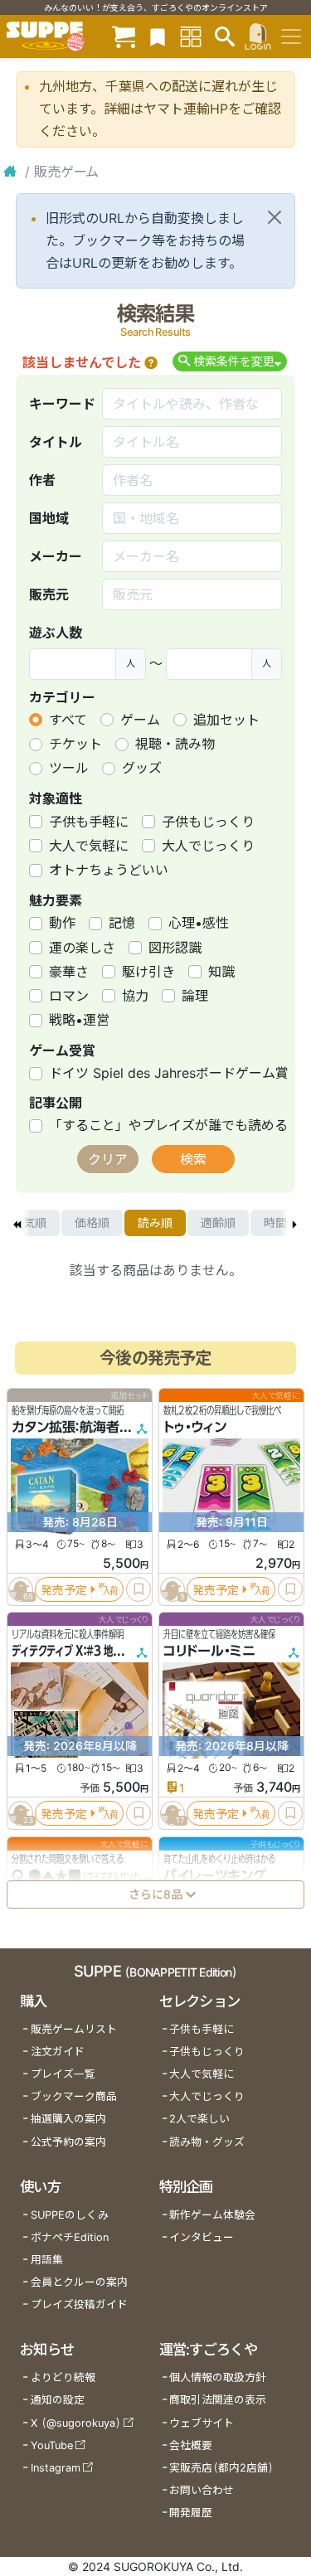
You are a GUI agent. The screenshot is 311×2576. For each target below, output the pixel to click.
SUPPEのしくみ (70, 2215)
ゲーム (140, 720)
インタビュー (202, 2237)
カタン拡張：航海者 (66, 1428)
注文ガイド (58, 2052)
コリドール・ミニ (209, 1652)
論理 (195, 996)
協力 (135, 996)
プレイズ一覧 (63, 2074)
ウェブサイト (202, 2423)
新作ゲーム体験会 (212, 2215)
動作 (62, 923)
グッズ (142, 768)
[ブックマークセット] (158, 36)
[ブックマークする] (138, 1589)
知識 (221, 972)
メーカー (56, 556)
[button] (151, 362)
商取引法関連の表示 (218, 2400)
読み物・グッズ (207, 2142)
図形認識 (175, 948)
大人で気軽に (89, 846)
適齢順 (218, 1223)
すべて (68, 720)
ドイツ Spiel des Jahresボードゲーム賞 (169, 1073)
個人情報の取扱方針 (218, 2377)
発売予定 (64, 1590)
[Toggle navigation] (291, 36)
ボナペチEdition (70, 2237)
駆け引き (148, 972)
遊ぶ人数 (56, 633)
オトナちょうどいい (109, 870)
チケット (75, 744)
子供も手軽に (89, 822)
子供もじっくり (208, 822)
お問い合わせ (202, 2490)
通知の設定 (58, 2400)
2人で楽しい (199, 2119)
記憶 (122, 923)
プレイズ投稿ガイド (79, 2304)
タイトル (56, 442)
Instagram (56, 2468)
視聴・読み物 (175, 744)
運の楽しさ (82, 948)
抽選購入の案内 (68, 2119)
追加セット (226, 720)
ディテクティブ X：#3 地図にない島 (85, 1652)
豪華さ (69, 972)
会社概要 (191, 2445)
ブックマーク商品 (74, 2096)
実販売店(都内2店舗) (221, 2468)
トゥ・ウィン (195, 1428)
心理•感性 (199, 923)
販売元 (49, 594)
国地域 (49, 518)
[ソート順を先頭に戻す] (17, 1223)
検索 (193, 1159)
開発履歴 (191, 2513)
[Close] (275, 217)
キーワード (62, 404)
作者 (42, 480)
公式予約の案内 (68, 2142)
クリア (108, 1159)
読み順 (155, 1223)
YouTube (52, 2445)
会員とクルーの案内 (79, 2282)
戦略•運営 (79, 1020)
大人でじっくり (208, 846)
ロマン (69, 996)
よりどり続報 (63, 2377)
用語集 (47, 2260)
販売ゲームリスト (74, 2029)
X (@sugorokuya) (76, 2423)
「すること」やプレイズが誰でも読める (168, 1125)
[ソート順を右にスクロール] (294, 1223)
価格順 (92, 1223)
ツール (69, 768)
